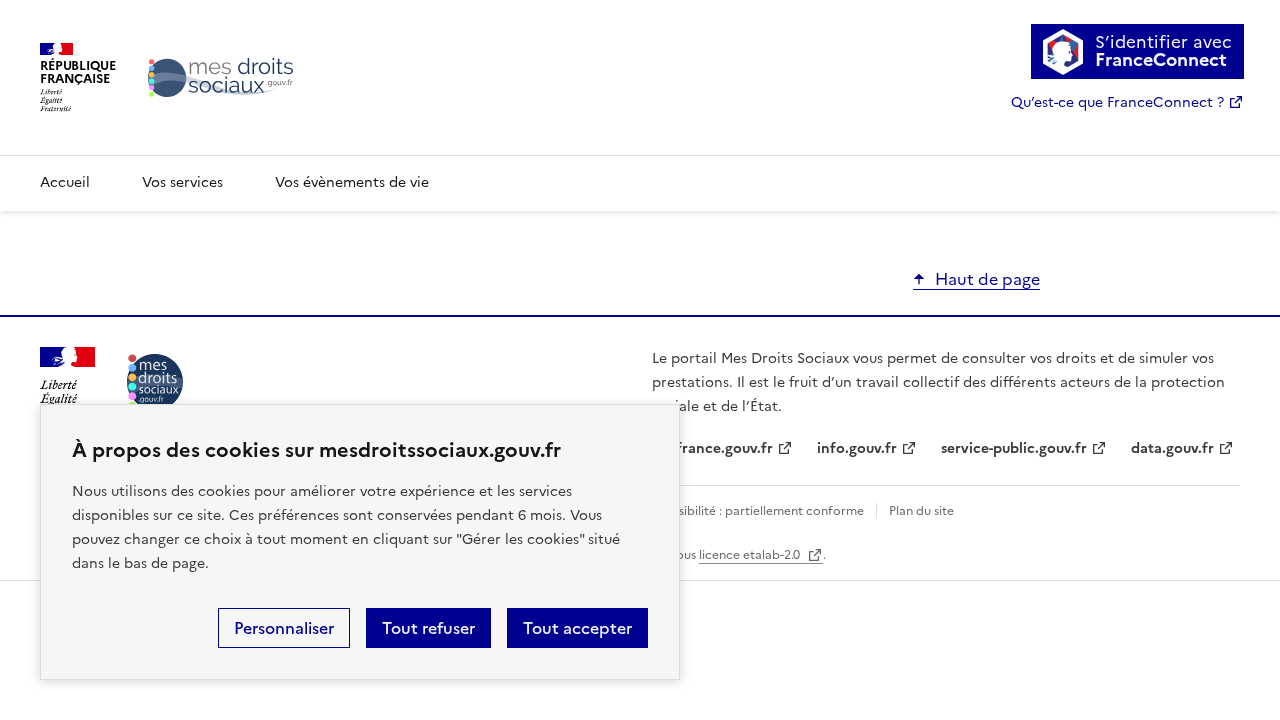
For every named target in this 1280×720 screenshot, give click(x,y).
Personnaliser (284, 628)
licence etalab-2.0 (751, 555)
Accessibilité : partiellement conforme (754, 511)
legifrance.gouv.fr (712, 448)
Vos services (182, 182)
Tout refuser (428, 628)
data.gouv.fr (1172, 448)
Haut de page (987, 279)
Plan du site (921, 511)
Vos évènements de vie (352, 182)
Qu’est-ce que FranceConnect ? (1117, 102)
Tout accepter (577, 628)
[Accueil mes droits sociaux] (155, 382)
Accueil (65, 182)
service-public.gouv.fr (1014, 448)
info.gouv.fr (857, 448)
